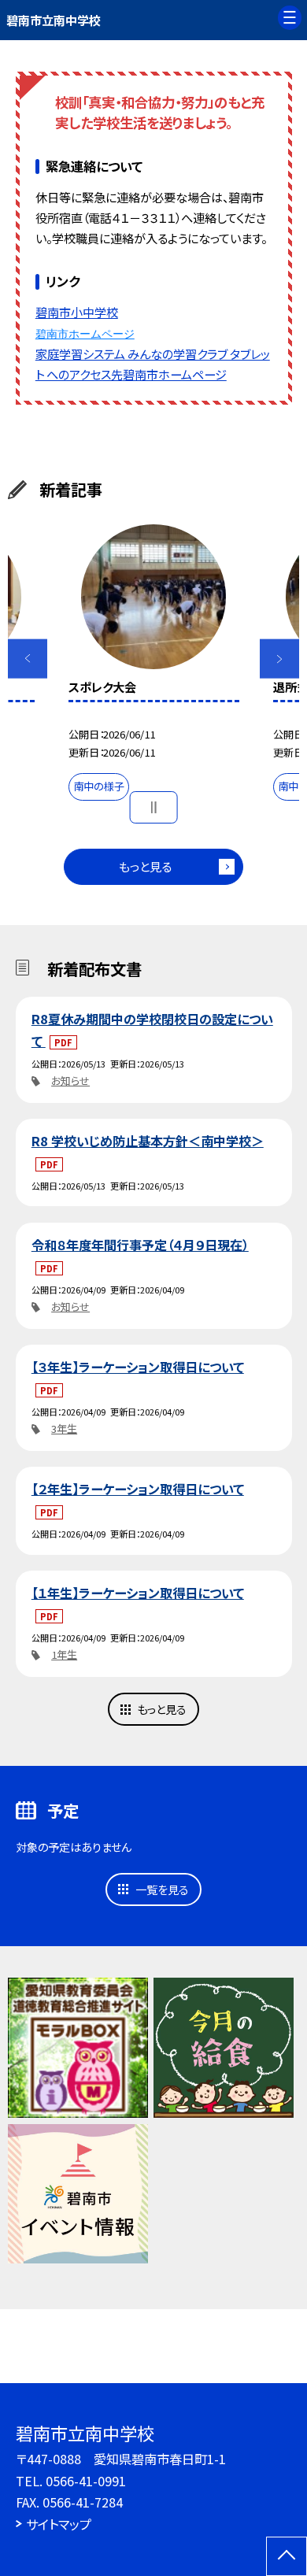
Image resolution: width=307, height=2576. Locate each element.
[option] (153, 666)
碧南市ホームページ (85, 334)
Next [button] (280, 659)
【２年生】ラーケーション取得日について (138, 1489)
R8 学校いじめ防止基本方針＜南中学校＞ (148, 1141)
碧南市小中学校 (77, 312)
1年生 (64, 1654)
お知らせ (70, 1081)
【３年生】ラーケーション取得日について (138, 1367)
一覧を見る (162, 1889)
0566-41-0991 (86, 2481)
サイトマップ (59, 2524)
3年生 (64, 1429)
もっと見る (145, 866)
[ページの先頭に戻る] (287, 2556)
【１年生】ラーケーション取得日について (138, 1593)
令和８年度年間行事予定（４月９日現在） (140, 1245)
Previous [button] (28, 659)
